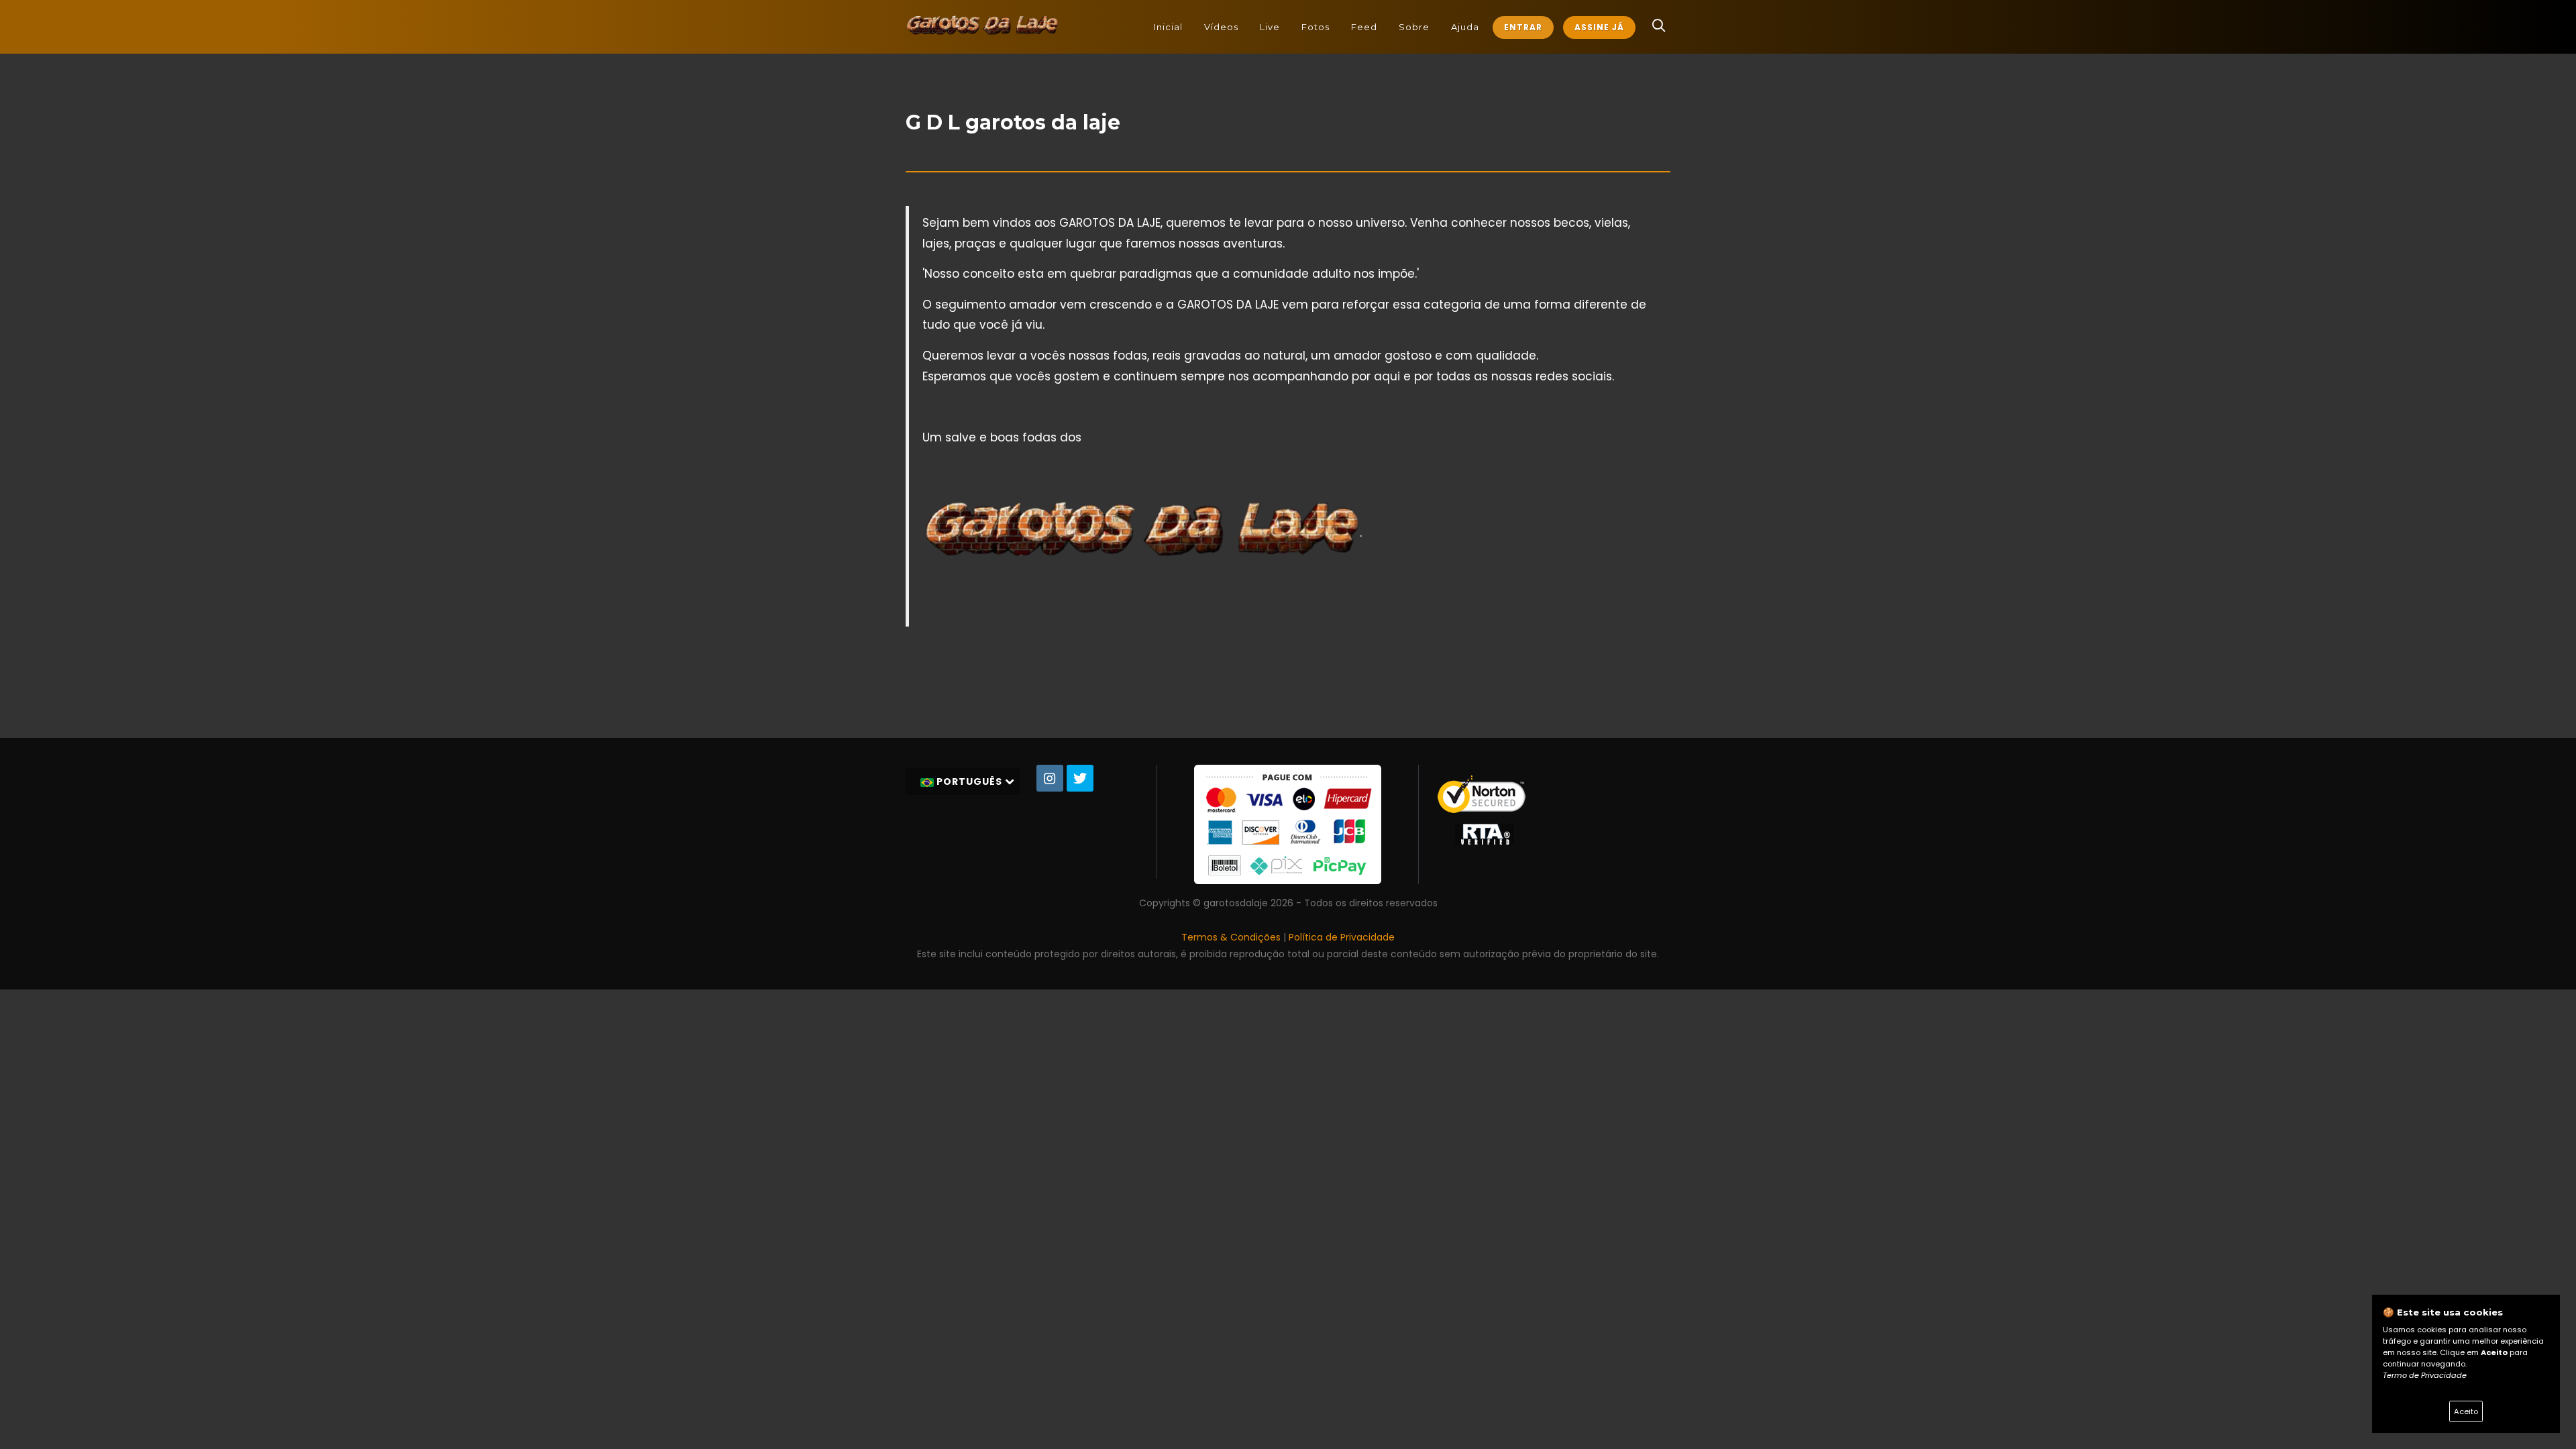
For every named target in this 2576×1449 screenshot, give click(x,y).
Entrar (1523, 27)
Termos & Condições (1231, 937)
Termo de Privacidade (2425, 1375)
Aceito (2466, 1411)
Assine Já (1599, 27)
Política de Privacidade (1342, 937)
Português (969, 782)
